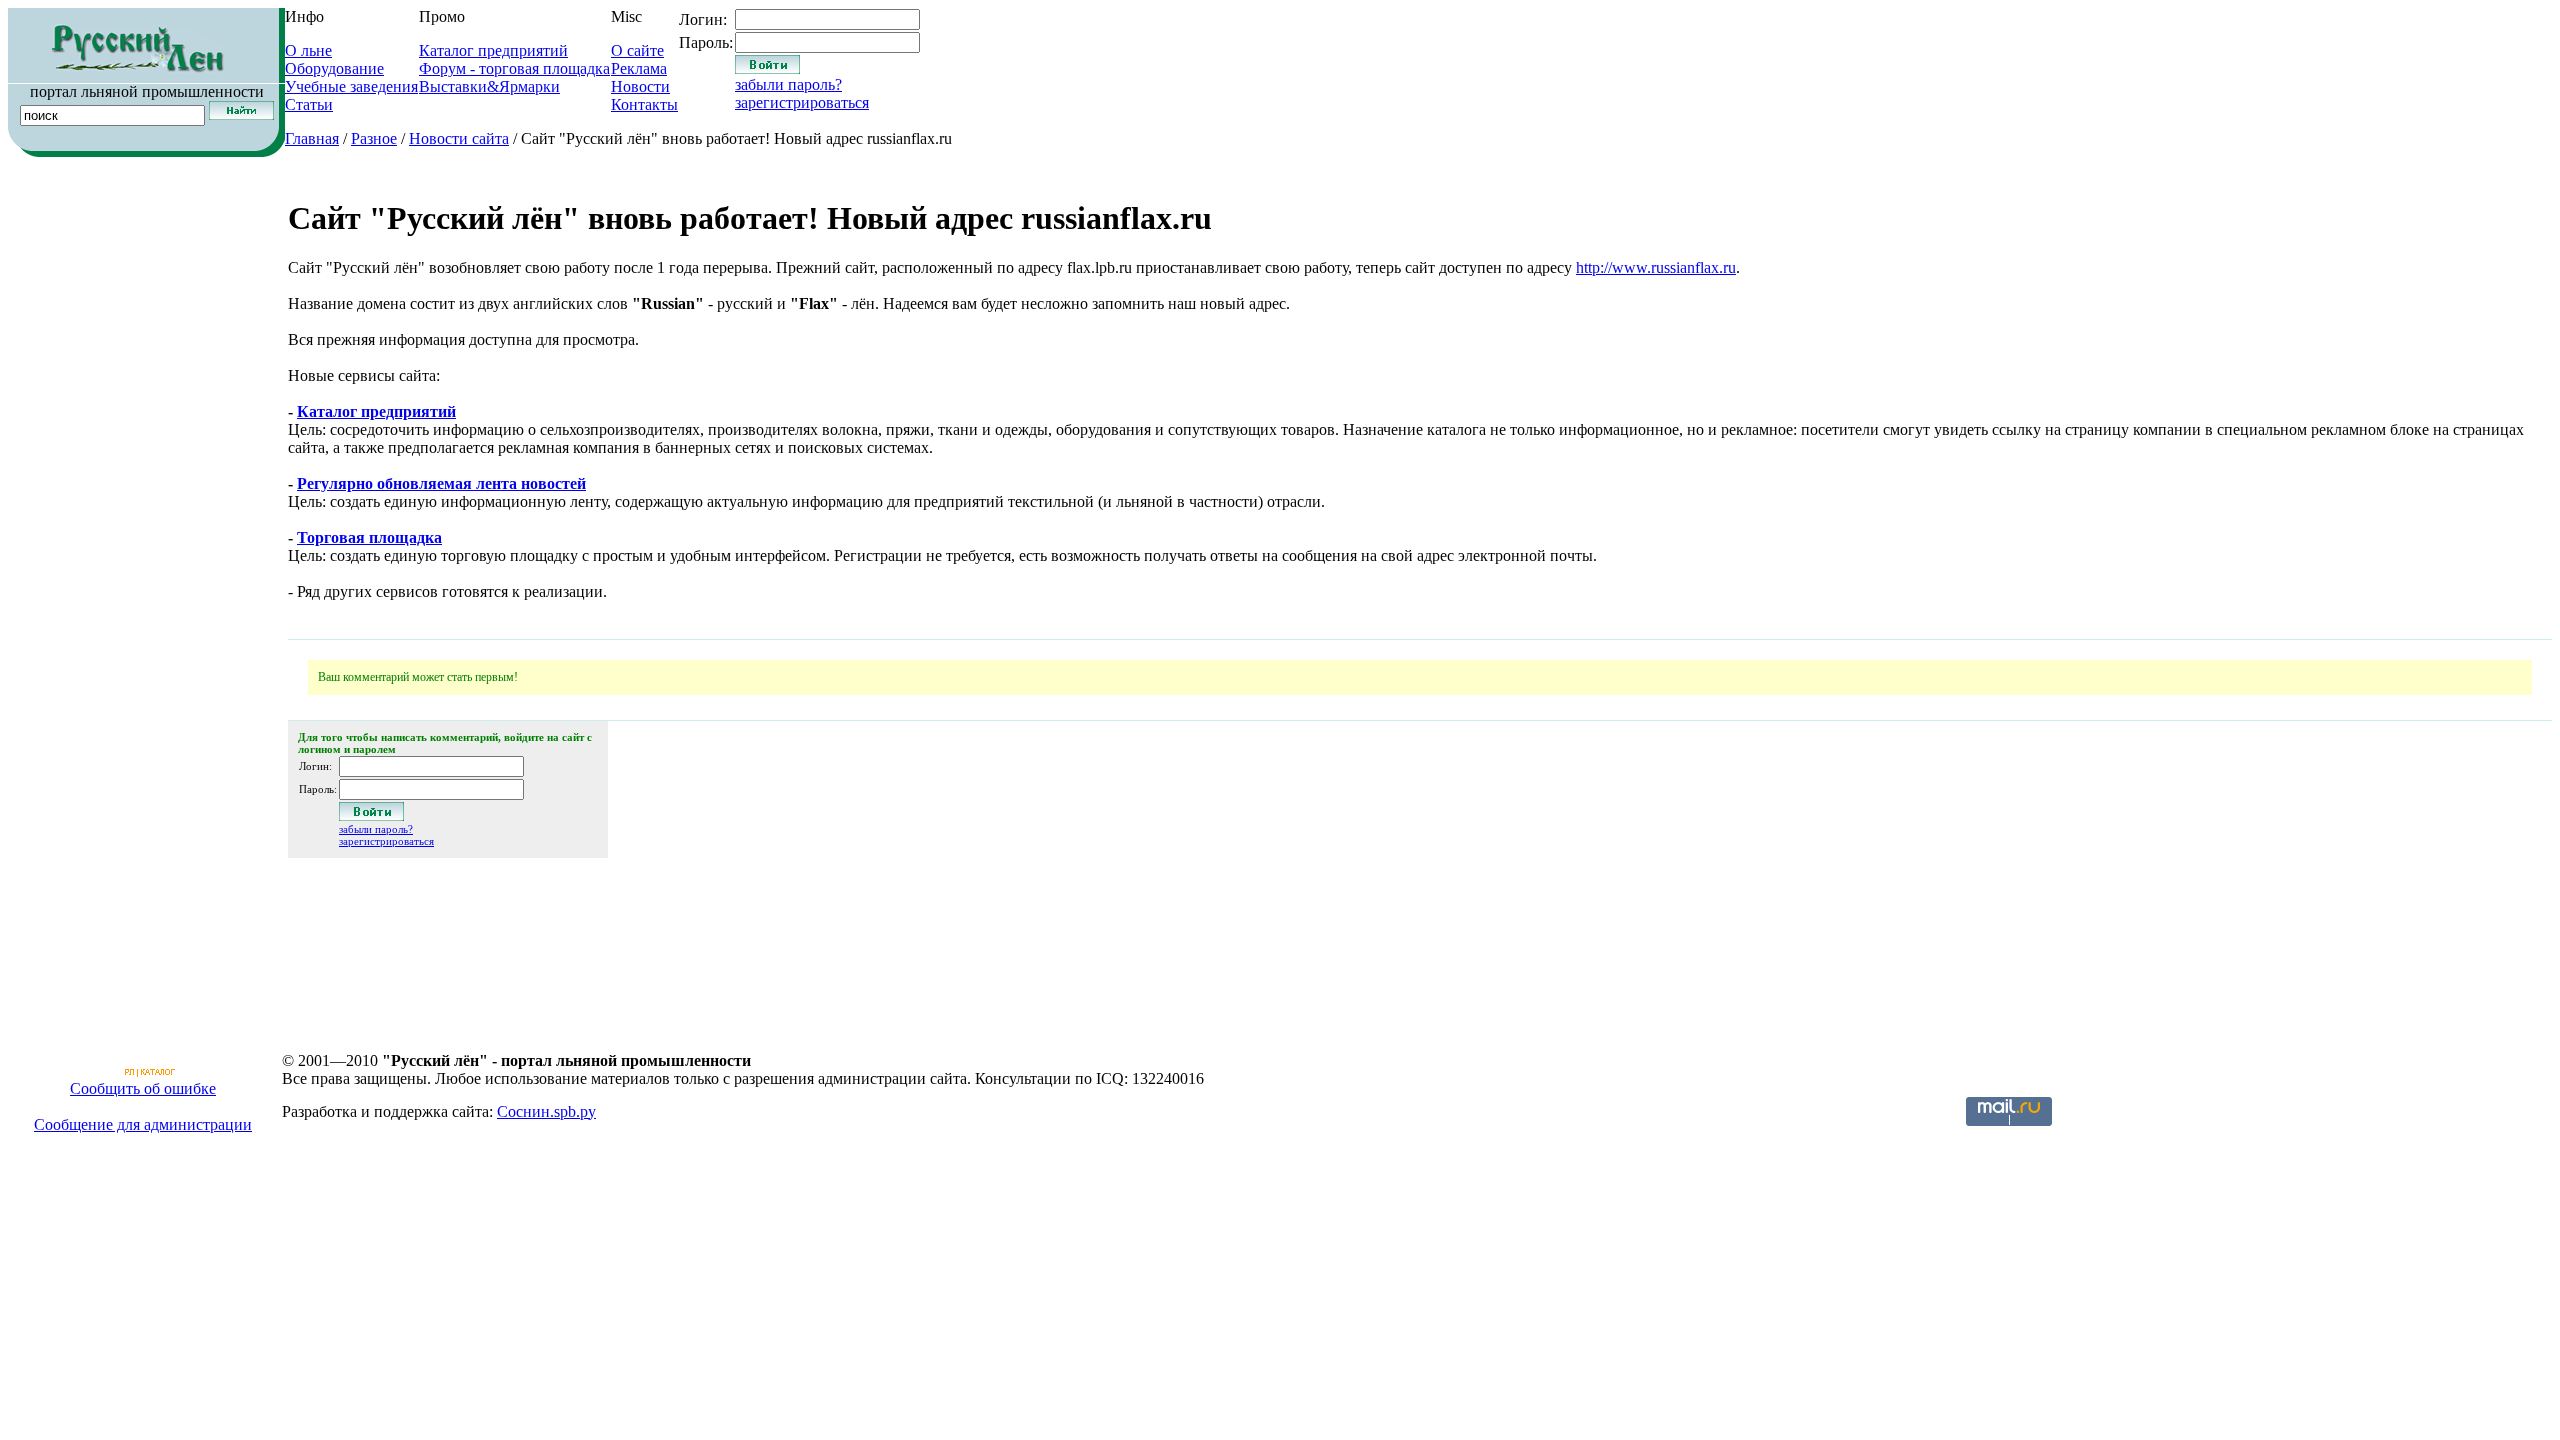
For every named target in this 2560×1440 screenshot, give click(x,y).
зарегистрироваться (802, 102)
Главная (312, 138)
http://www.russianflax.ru (1656, 267)
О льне (308, 50)
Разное (374, 138)
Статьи (309, 104)
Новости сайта (459, 138)
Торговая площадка (369, 537)
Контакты (644, 104)
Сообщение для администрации (143, 1124)
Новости (640, 86)
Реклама (639, 68)
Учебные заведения (351, 86)
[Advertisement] (143, 284)
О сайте (637, 50)
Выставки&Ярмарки (489, 86)
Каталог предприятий (493, 50)
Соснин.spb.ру (546, 1111)
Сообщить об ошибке (143, 1088)
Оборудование (334, 68)
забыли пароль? (788, 84)
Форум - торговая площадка (514, 68)
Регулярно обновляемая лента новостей (441, 483)
